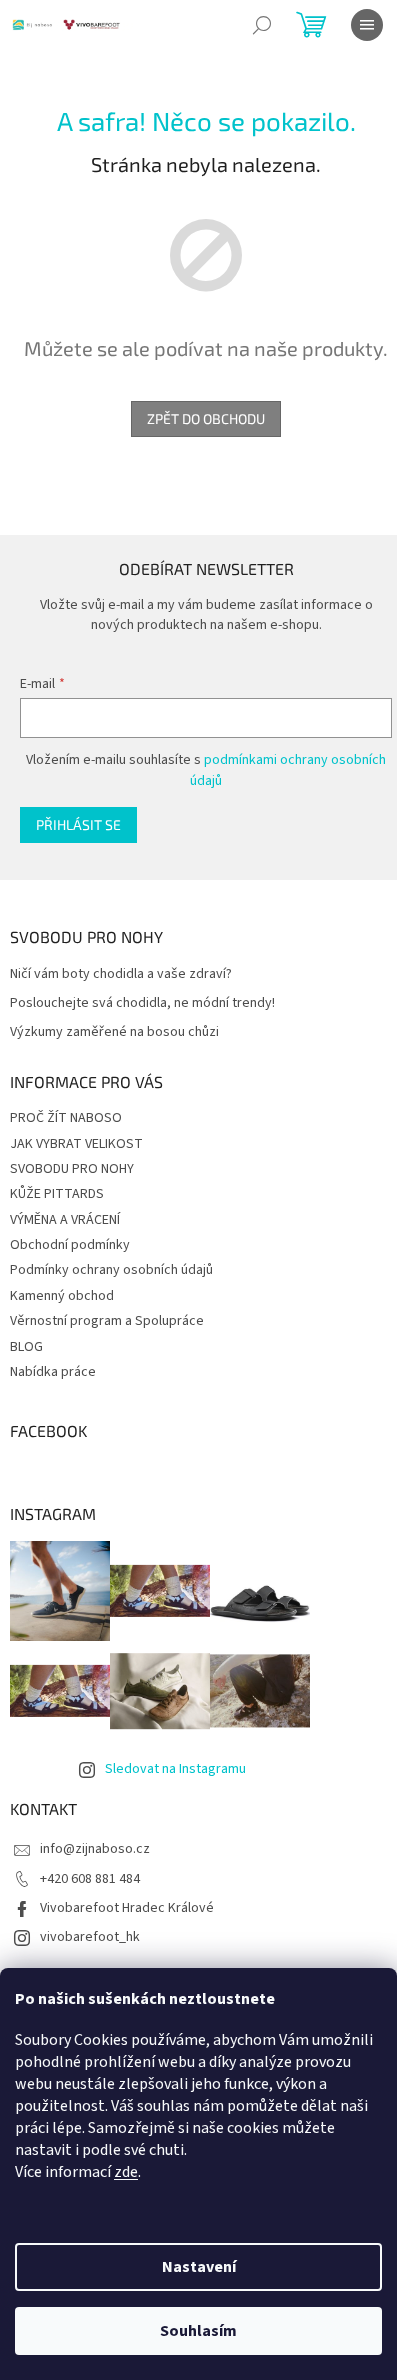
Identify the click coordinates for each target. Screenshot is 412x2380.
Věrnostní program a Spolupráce (107, 1321)
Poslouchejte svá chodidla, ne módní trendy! (142, 1003)
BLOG (26, 1347)
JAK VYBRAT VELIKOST (76, 1144)
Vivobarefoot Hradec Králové (127, 1908)
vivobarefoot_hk (90, 1937)
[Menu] (367, 25)
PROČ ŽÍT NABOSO (66, 1118)
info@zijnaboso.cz (95, 1849)
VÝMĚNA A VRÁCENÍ (65, 1220)
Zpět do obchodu (206, 418)
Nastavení (199, 2267)
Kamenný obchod (62, 1296)
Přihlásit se (78, 824)
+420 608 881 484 (90, 1879)
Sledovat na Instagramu (175, 1769)
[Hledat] (262, 25)
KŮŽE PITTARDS (57, 1194)
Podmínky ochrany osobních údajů (111, 1270)
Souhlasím (198, 2331)
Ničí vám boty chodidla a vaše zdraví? (121, 974)
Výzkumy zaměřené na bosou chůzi (114, 1032)
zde (126, 2172)
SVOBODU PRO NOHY (72, 1169)
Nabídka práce (53, 1372)
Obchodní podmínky (70, 1245)
